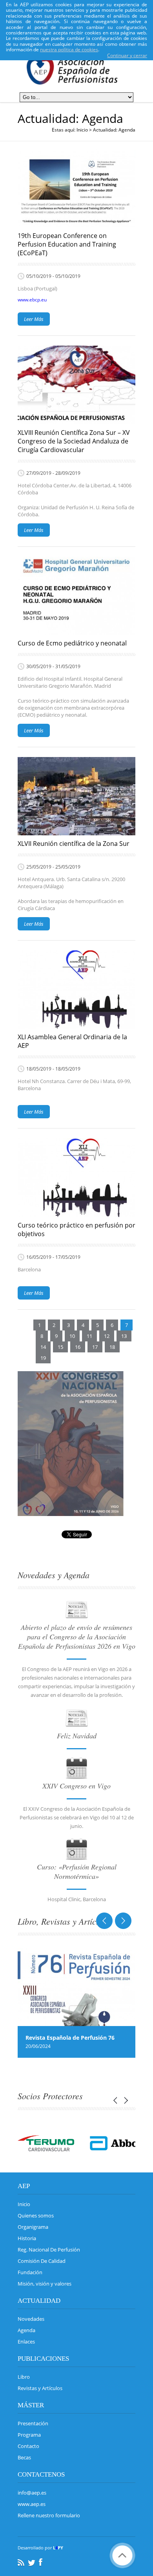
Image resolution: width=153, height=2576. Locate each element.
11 (89, 1336)
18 (112, 1347)
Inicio (82, 130)
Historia (27, 2238)
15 (60, 1347)
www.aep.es (32, 2504)
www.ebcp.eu (32, 300)
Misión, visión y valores (45, 2284)
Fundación (30, 2272)
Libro (24, 2377)
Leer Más (34, 319)
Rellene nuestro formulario (49, 2515)
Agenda (26, 2330)
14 (43, 1347)
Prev (107, 1921)
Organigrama (33, 2227)
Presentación (33, 2423)
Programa (29, 2435)
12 (107, 1336)
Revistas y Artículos (40, 2388)
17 (95, 1347)
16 (78, 1347)
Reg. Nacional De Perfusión (49, 2250)
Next (121, 1921)
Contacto (28, 2446)
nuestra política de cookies (69, 50)
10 (72, 1336)
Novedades (31, 2319)
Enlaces (26, 2342)
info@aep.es (32, 2493)
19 (43, 1358)
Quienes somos (36, 2215)
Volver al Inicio (122, 2555)
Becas (24, 2457)
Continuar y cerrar (127, 55)
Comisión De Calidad (42, 2261)
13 (124, 1336)
